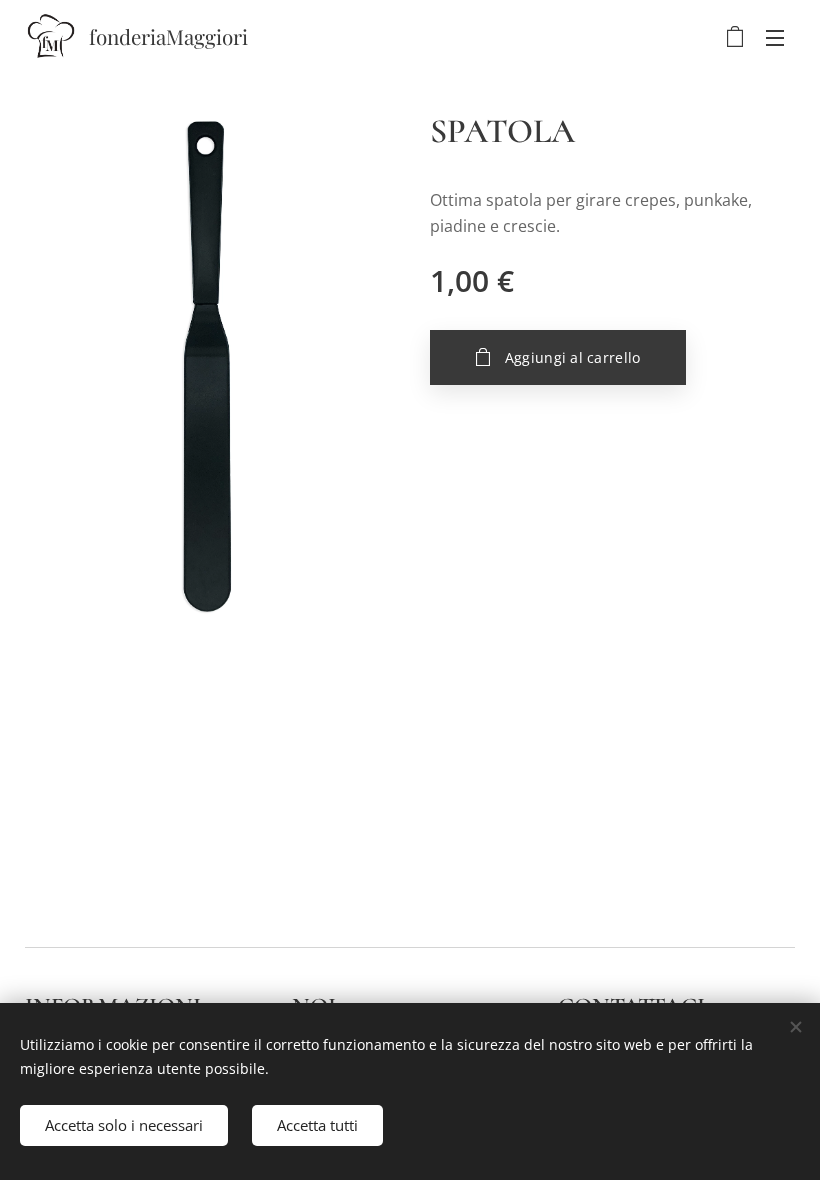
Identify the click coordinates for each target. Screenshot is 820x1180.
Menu (775, 37)
